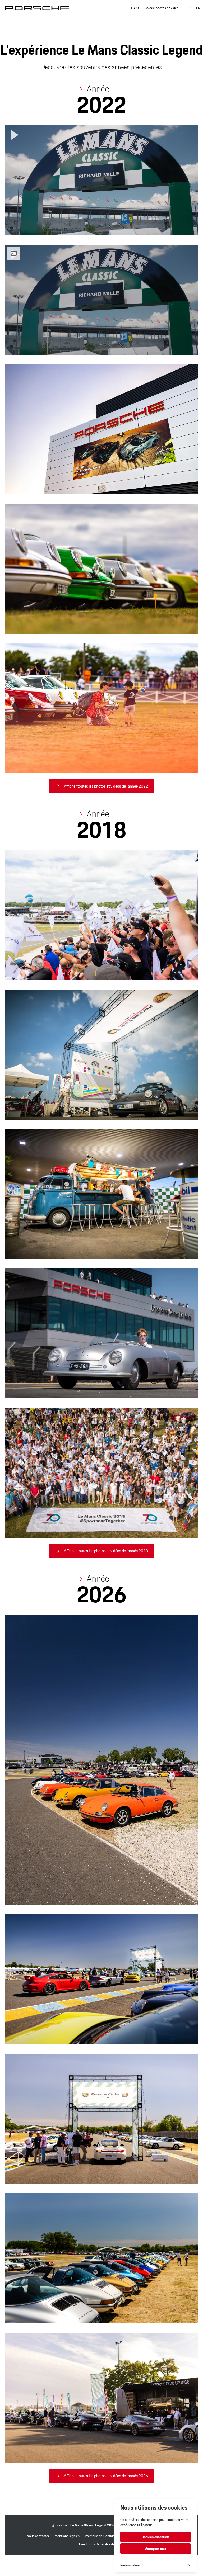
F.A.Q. (135, 8)
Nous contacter (38, 2536)
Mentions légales (67, 2536)
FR (189, 8)
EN (198, 8)
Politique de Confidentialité (105, 2536)
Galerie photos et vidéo (162, 8)
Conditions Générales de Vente (102, 2544)
